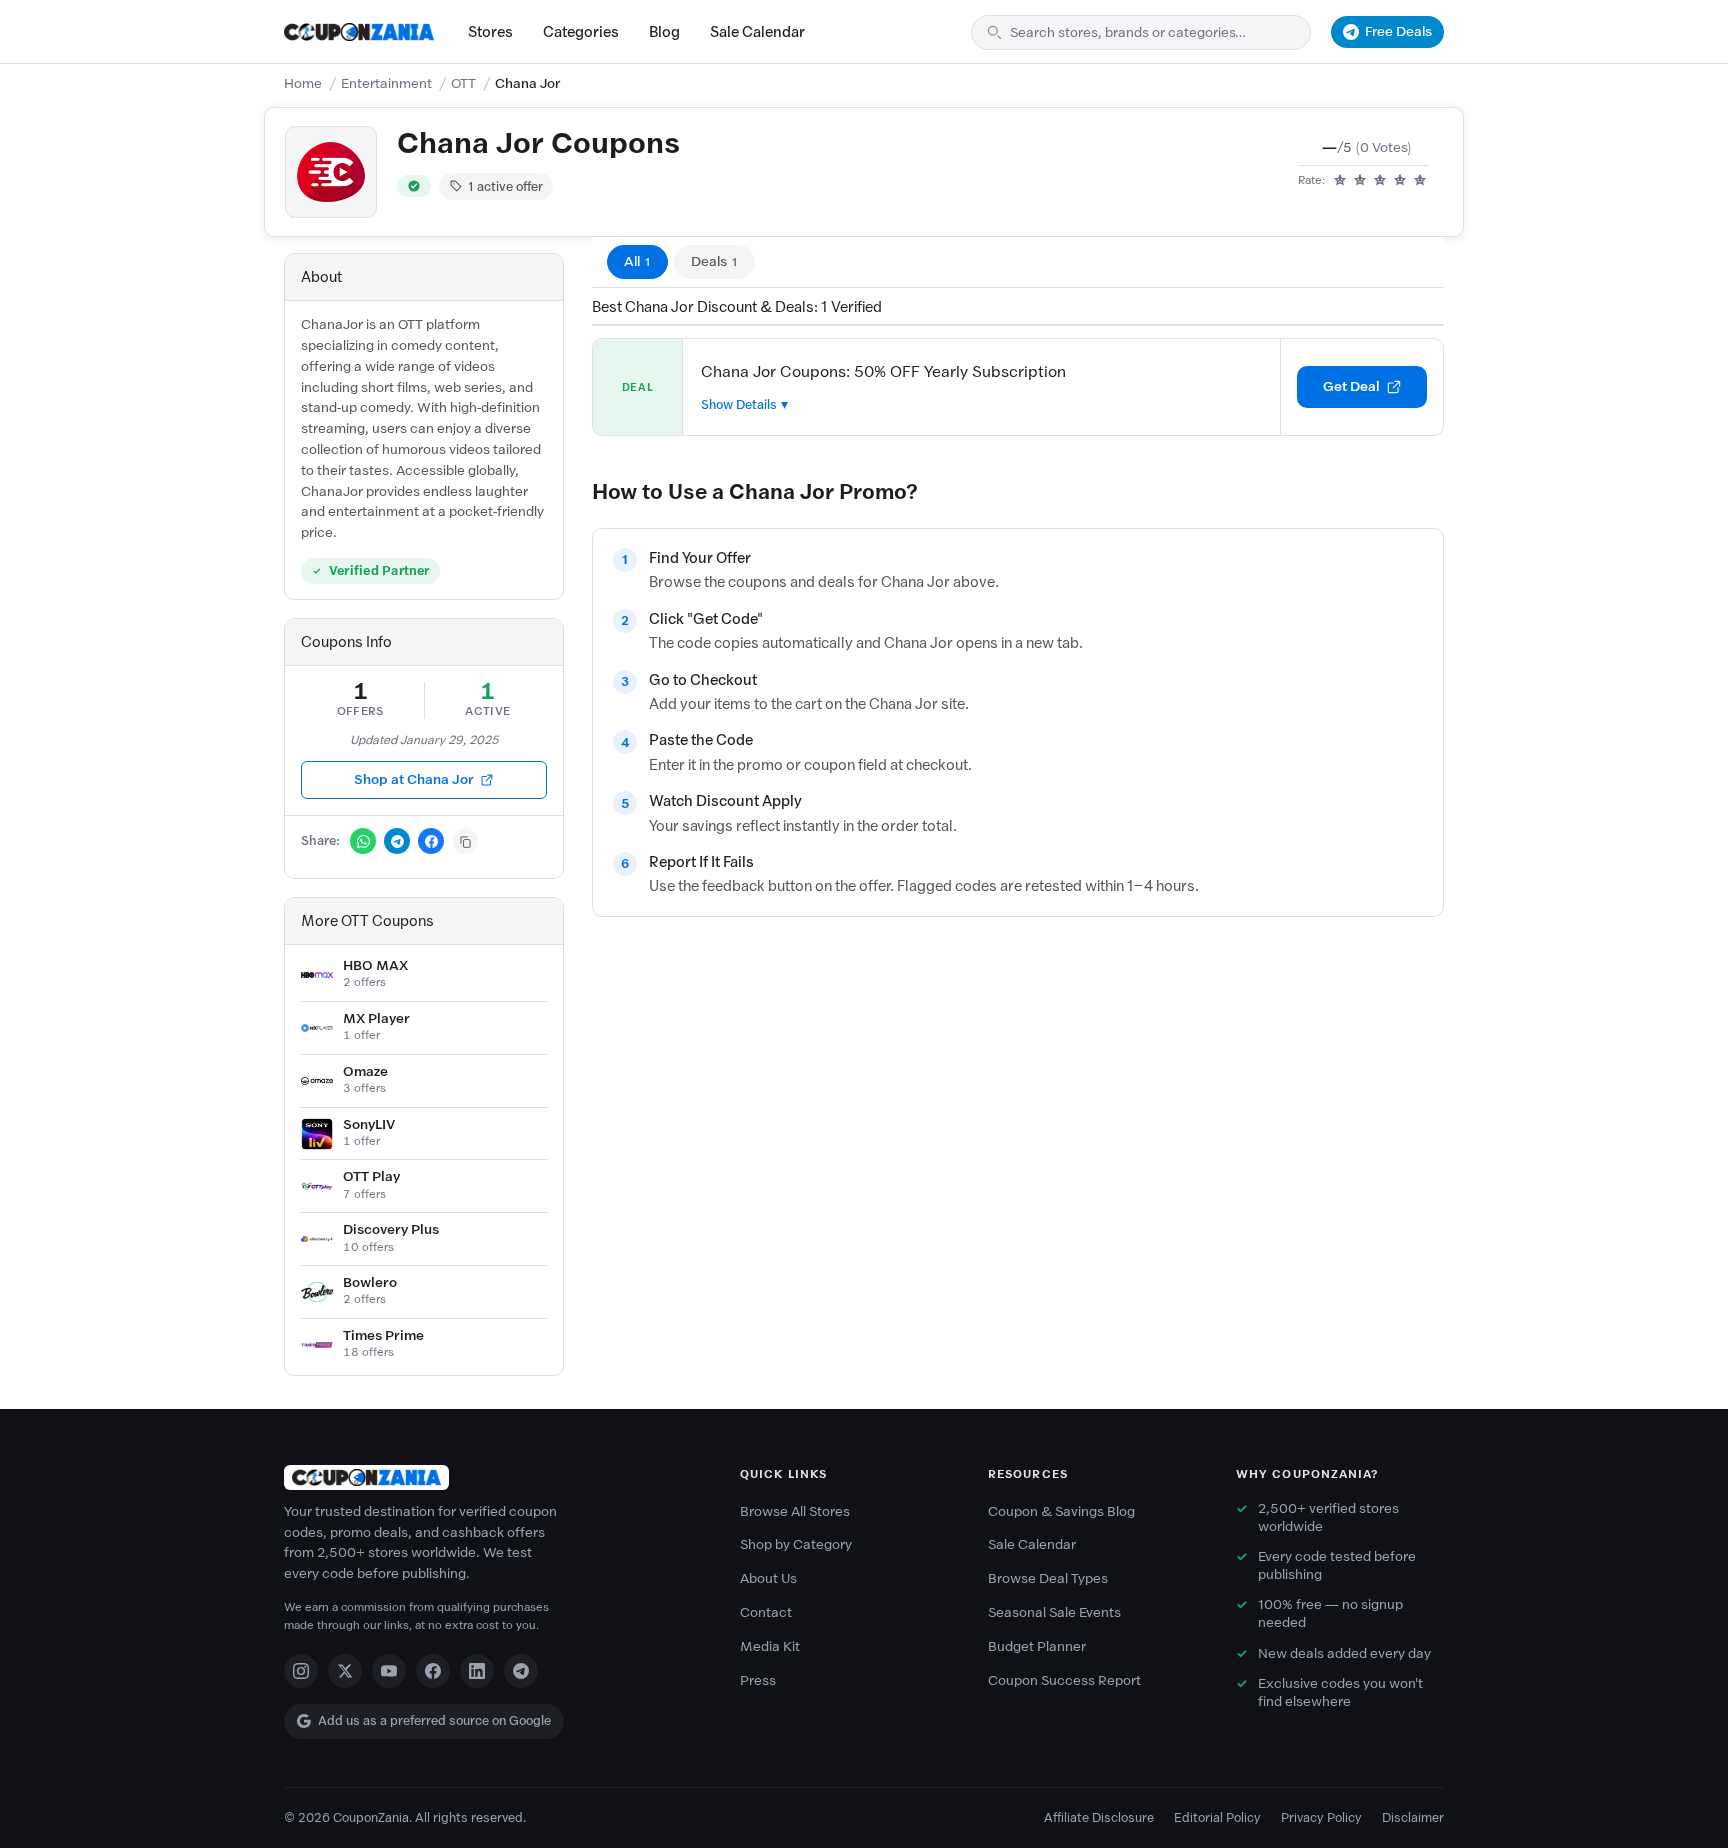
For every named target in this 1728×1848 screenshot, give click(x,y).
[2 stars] (1360, 181)
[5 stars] (1420, 181)
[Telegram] (521, 1671)
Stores (490, 32)
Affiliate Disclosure (1099, 1817)
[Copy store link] (465, 841)
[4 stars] (1400, 181)
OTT (463, 83)
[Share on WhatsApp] (363, 841)
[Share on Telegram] (397, 841)
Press (758, 1680)
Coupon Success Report (1064, 1680)
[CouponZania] (492, 1477)
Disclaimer (1413, 1817)
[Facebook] (433, 1671)
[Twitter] (345, 1671)
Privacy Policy (1321, 1817)
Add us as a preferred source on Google (434, 1720)
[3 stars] (1380, 181)
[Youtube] (389, 1671)
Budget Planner (1037, 1646)
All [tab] (637, 261)
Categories (581, 32)
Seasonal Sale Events (1054, 1612)
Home (303, 83)
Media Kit (770, 1646)
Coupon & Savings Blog (1061, 1511)
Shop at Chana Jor (414, 779)
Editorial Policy (1217, 1817)
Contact (766, 1612)
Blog (664, 32)
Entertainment (386, 83)
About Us (768, 1578)
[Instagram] (301, 1671)
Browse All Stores (795, 1511)
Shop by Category (796, 1544)
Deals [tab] (714, 261)
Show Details (739, 404)
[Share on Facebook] (431, 841)
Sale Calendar (757, 32)
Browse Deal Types (1048, 1578)
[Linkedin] (477, 1671)
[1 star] (1340, 181)
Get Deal (1351, 386)
